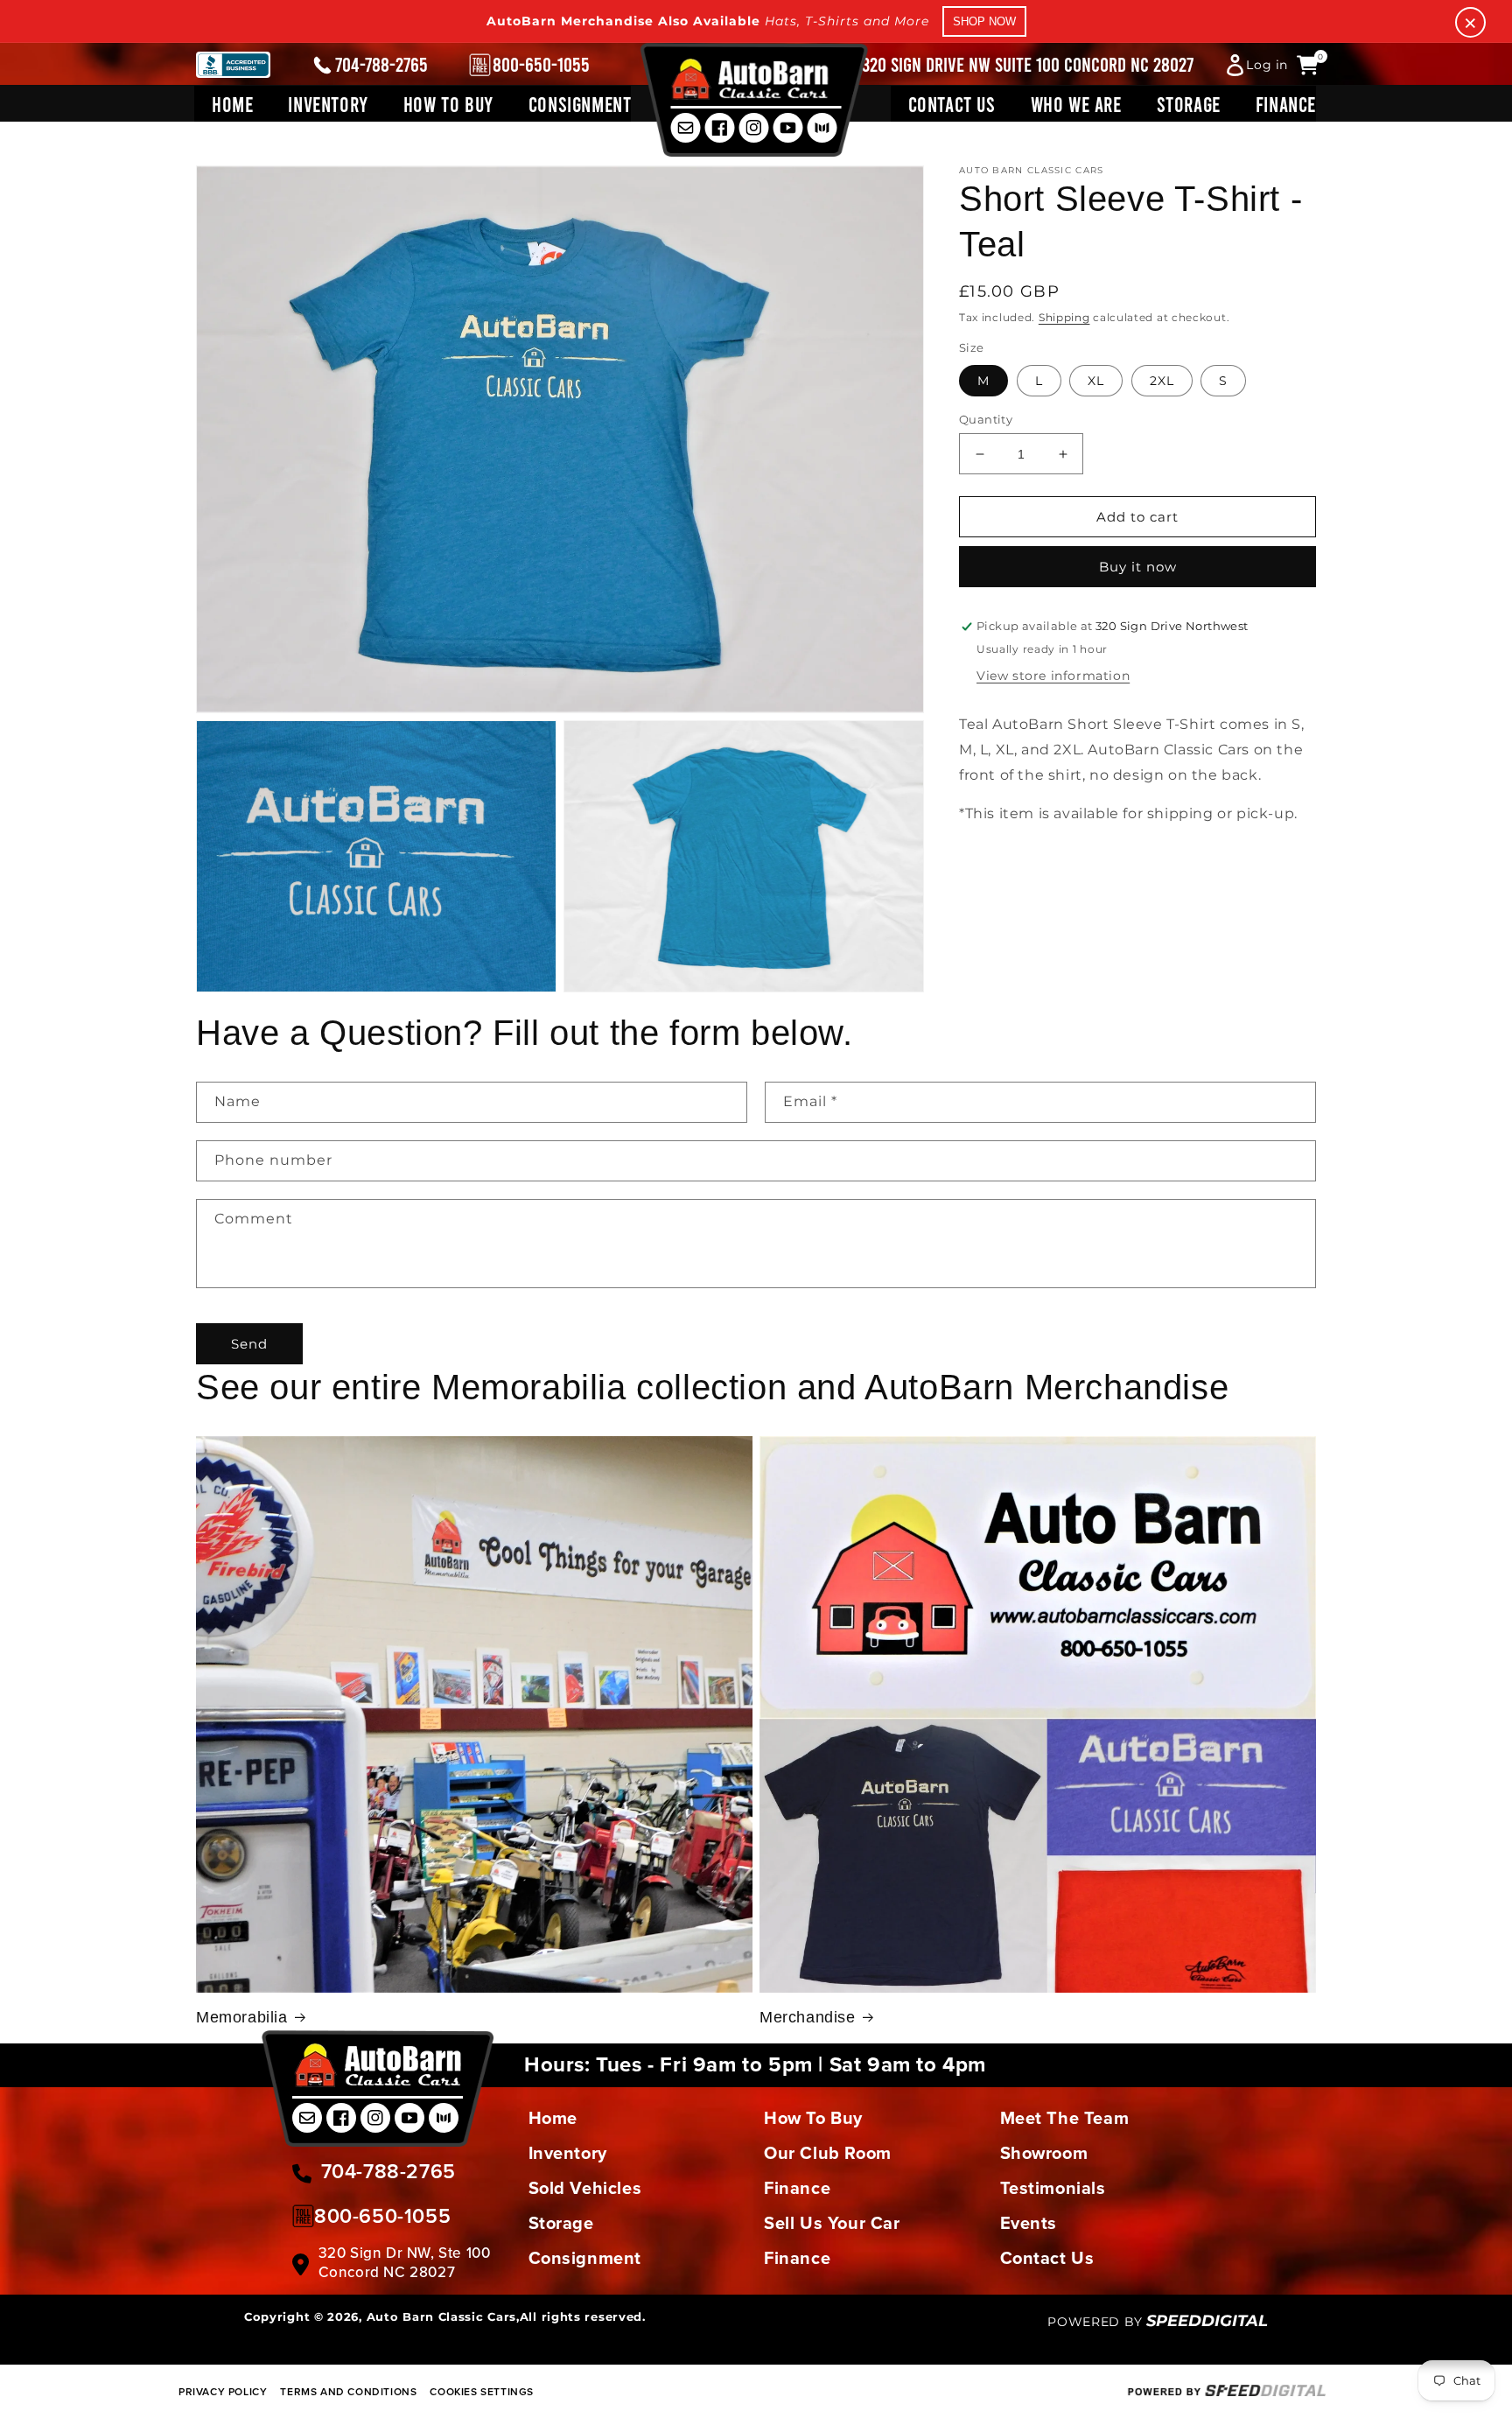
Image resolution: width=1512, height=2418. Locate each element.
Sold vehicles (585, 2188)
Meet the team (1065, 2118)
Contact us (1047, 2258)
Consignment (585, 2258)
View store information (1053, 676)
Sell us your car (832, 2223)
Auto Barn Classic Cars (441, 2316)
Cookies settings (482, 2391)
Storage (561, 2223)
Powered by (1158, 2322)
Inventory (568, 2153)
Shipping (1064, 317)
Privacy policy (223, 2391)
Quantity (986, 419)
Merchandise (808, 2017)
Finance (797, 2188)
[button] (328, 104)
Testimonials (1053, 2188)
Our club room (828, 2153)
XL (1096, 381)
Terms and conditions (348, 2391)
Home (553, 2118)
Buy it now (1138, 568)
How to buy (813, 2118)
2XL (1162, 381)
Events (1029, 2223)
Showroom (1044, 2153)
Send (249, 1344)
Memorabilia (242, 2017)
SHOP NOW (984, 21)
